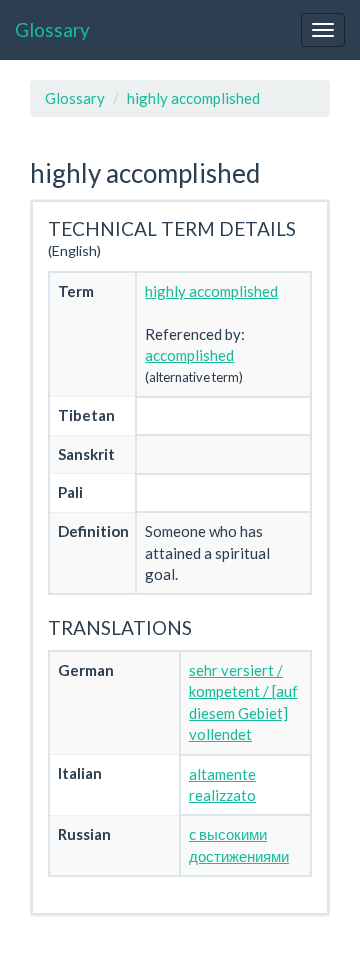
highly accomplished (193, 98)
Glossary (52, 29)
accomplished (189, 355)
